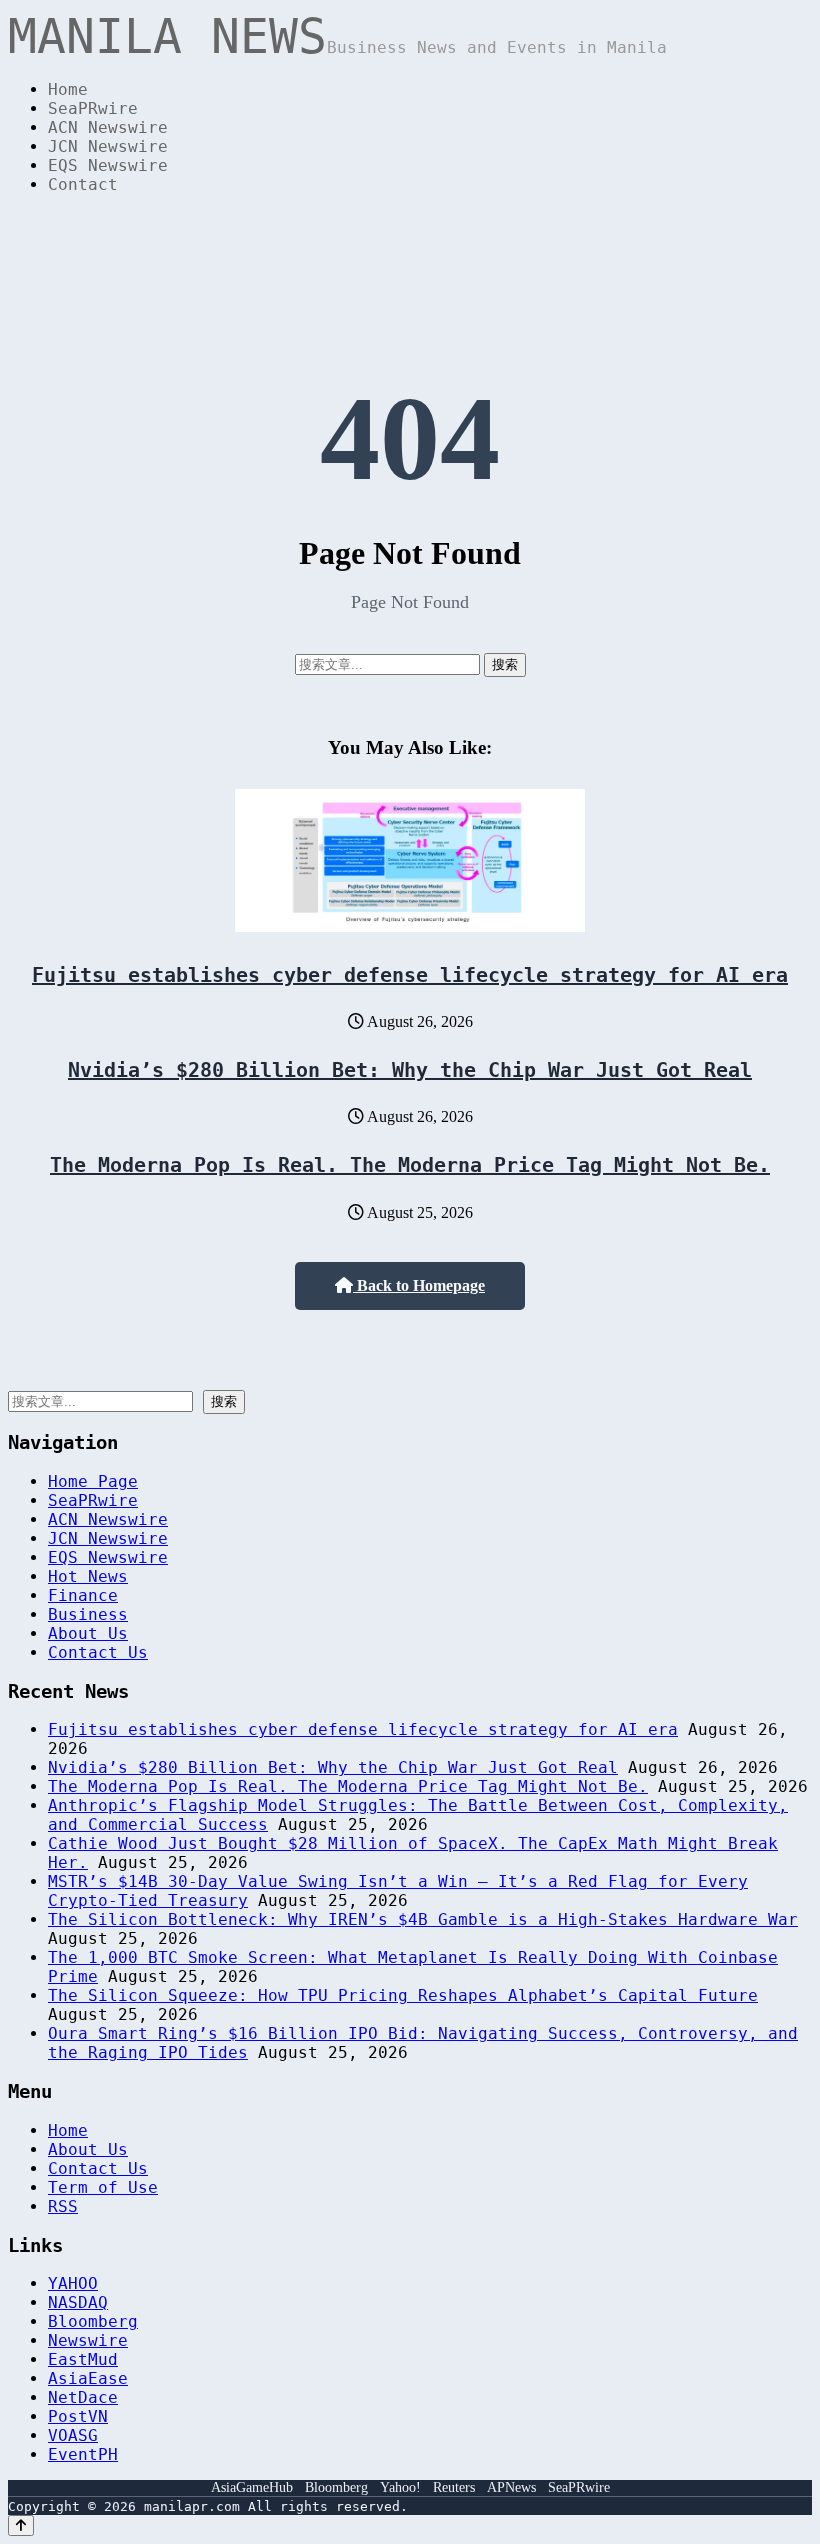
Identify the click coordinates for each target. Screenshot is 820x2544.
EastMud (83, 2359)
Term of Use (103, 2187)
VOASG (73, 2435)
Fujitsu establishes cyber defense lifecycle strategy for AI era (410, 975)
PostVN (78, 2416)
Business (88, 1614)
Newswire (88, 2340)
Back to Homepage (419, 1285)
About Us (88, 1633)
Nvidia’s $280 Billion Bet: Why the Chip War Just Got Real (410, 1070)
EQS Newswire (108, 165)
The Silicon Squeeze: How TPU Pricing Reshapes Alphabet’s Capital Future (403, 1995)
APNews (511, 2487)
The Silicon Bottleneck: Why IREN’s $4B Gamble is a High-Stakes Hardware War (423, 1919)
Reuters (454, 2487)
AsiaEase (88, 2378)
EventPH (83, 2454)
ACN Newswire (108, 127)
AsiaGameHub (252, 2487)
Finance (83, 1595)
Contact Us (98, 1652)
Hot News (88, 1576)
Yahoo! (400, 2487)
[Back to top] (21, 2525)
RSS (63, 2206)
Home (68, 89)
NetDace (83, 2397)
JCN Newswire (108, 146)
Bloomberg (93, 2321)
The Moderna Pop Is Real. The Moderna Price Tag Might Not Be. (410, 1165)
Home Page (93, 1481)
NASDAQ (78, 2302)
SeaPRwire (93, 108)
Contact (83, 184)
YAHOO (73, 2283)
